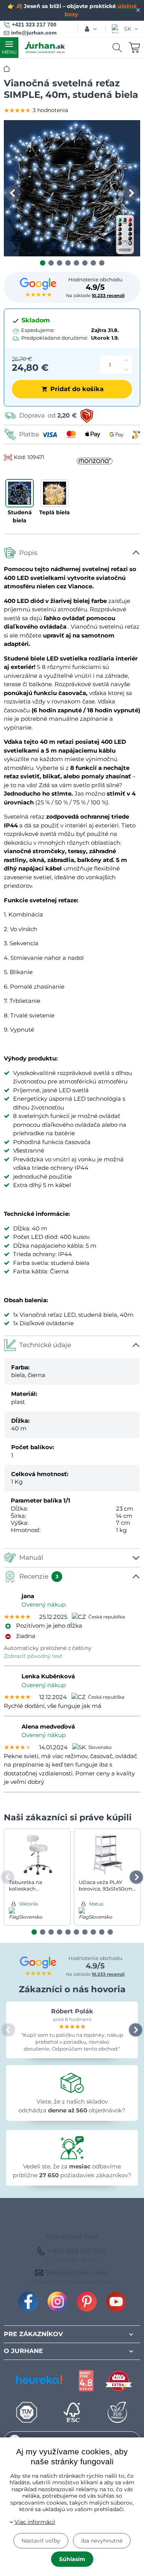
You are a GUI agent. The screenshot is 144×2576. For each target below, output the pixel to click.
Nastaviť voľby (41, 2541)
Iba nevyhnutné (102, 2541)
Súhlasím (72, 2559)
